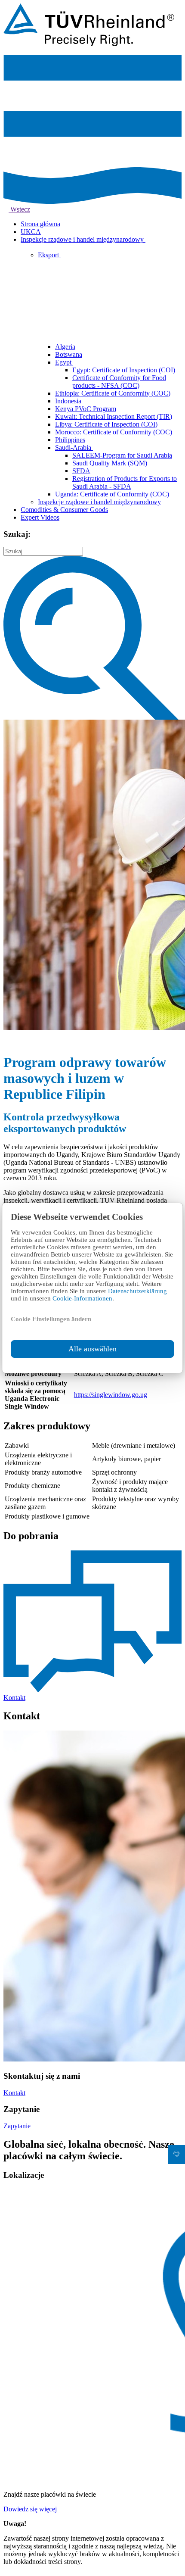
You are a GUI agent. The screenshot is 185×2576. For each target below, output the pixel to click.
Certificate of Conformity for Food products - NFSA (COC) (119, 382)
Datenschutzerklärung (137, 1291)
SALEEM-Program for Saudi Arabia (122, 455)
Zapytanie (17, 2126)
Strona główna (40, 224)
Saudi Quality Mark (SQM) (110, 463)
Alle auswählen (92, 1349)
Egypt (64, 362)
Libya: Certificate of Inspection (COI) (106, 424)
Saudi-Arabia (74, 448)
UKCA (31, 232)
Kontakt (14, 2093)
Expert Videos (40, 517)
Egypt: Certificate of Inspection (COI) (124, 370)
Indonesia (68, 401)
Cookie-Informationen (82, 1298)
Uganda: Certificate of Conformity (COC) (112, 494)
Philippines (70, 440)
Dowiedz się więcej (31, 2509)
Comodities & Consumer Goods (64, 510)
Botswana (69, 354)
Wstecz (19, 209)
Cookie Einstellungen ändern (51, 1319)
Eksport (49, 255)
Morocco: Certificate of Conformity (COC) (114, 432)
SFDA (81, 471)
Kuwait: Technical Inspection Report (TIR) (114, 416)
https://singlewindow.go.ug (111, 1395)
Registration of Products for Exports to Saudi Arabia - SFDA (125, 482)
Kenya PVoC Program (86, 409)
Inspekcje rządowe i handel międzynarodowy (83, 239)
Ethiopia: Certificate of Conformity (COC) (113, 393)
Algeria (65, 347)
